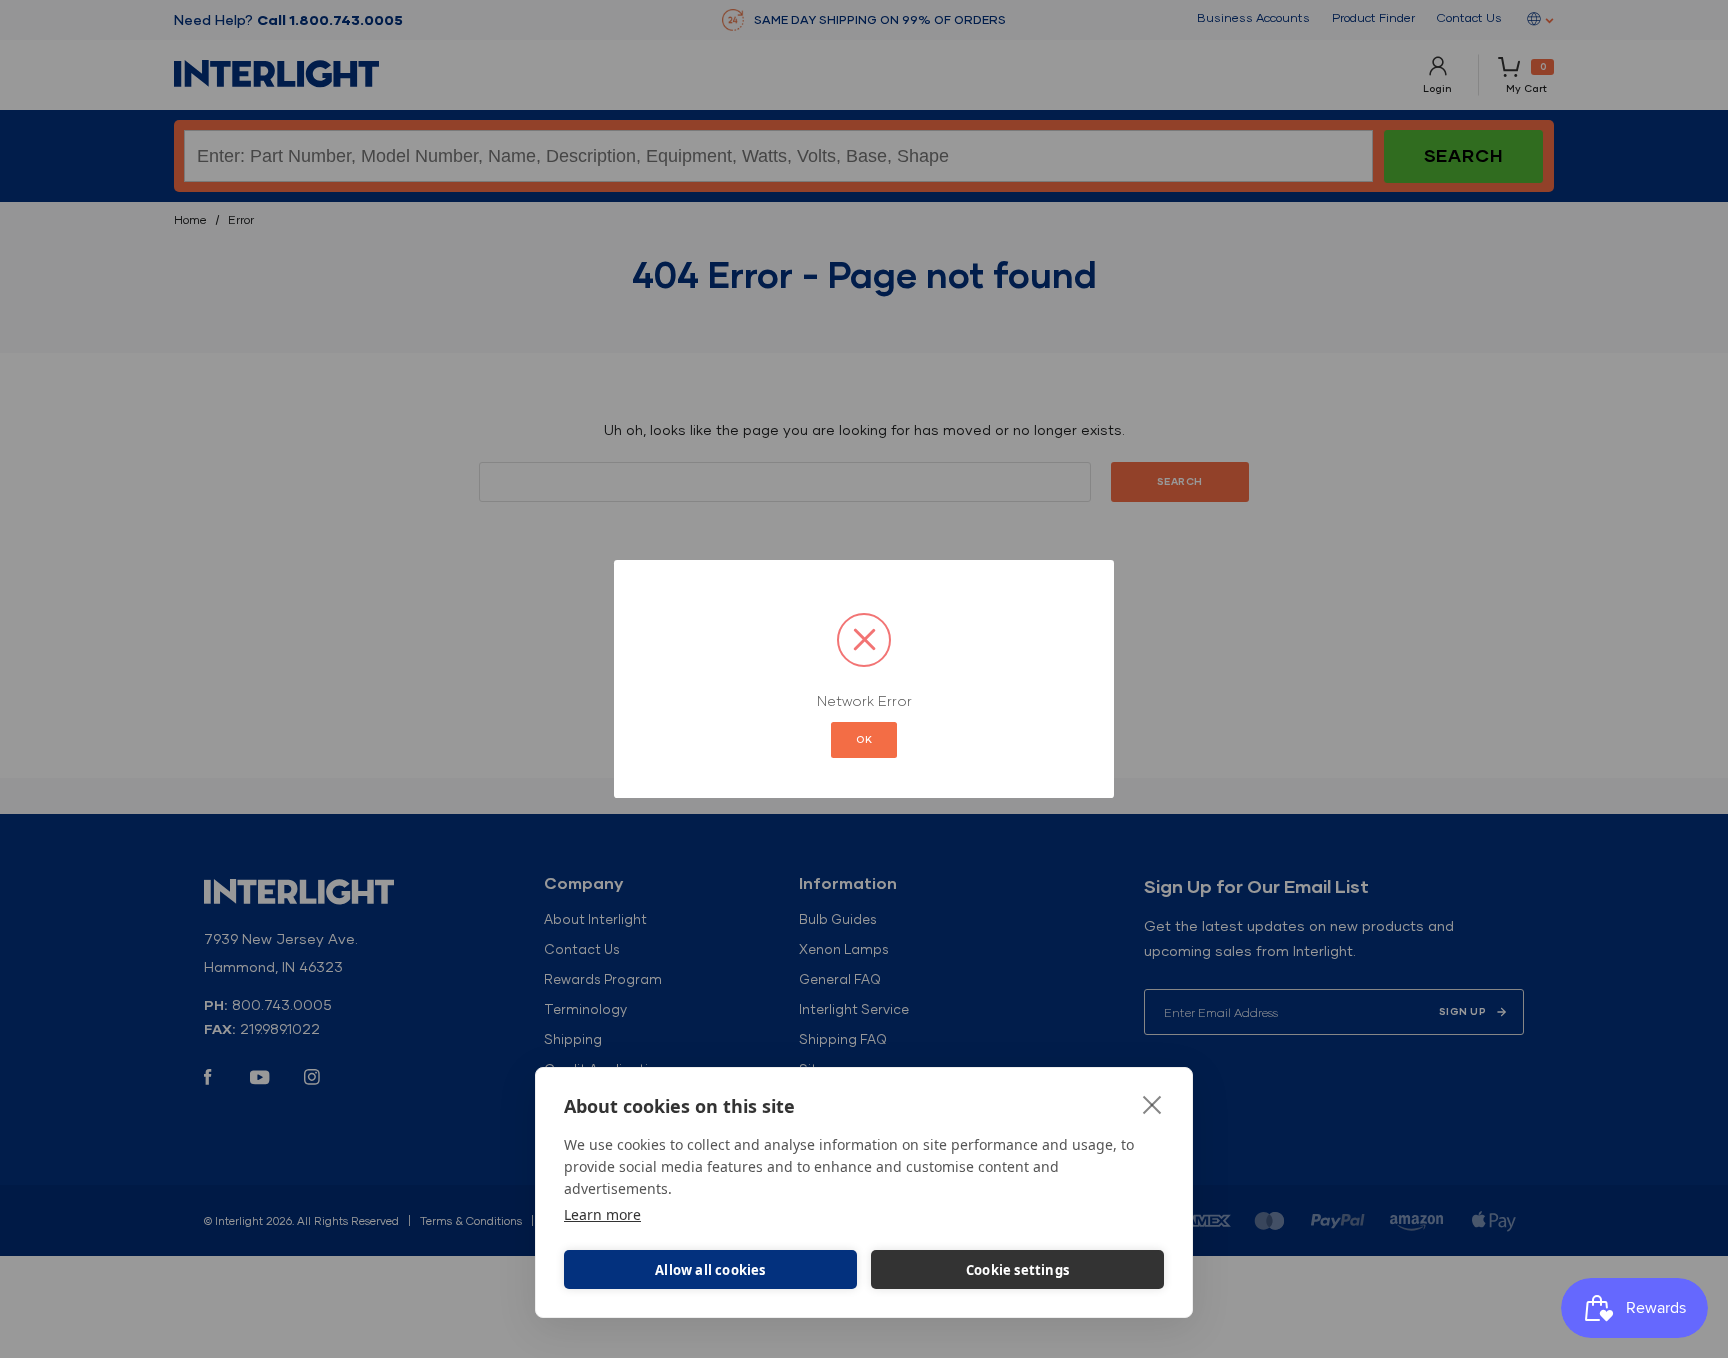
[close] (1152, 1104)
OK (864, 739)
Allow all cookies (710, 1270)
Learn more (602, 1214)
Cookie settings (1017, 1270)
